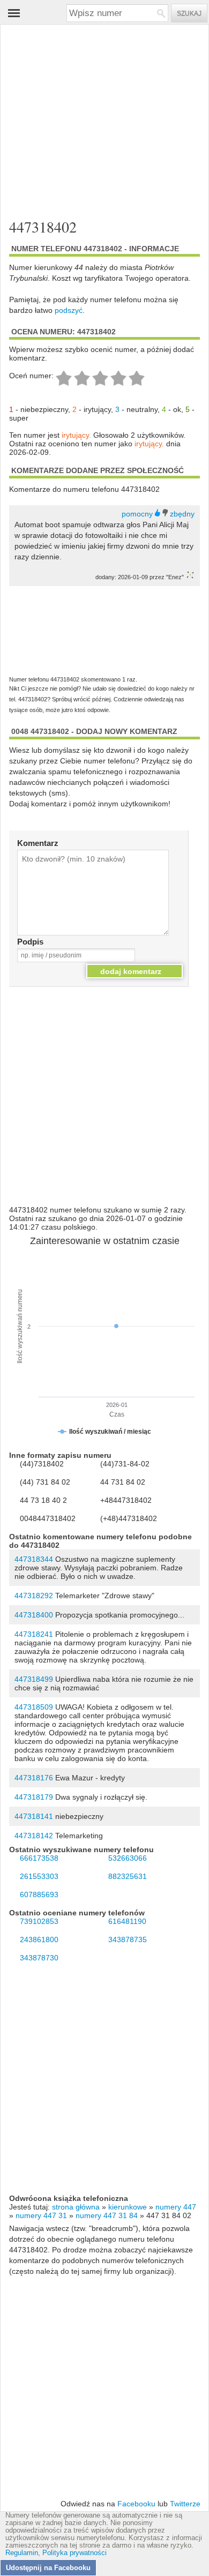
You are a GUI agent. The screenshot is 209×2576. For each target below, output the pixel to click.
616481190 (127, 1921)
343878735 (128, 1940)
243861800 (39, 1940)
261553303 (39, 1876)
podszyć (69, 310)
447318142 (34, 1836)
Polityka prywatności (74, 2553)
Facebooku (136, 2504)
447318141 (34, 1816)
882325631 (128, 1876)
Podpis (30, 942)
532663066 (128, 1858)
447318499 (34, 1679)
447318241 (34, 1634)
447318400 (34, 1615)
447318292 (34, 1596)
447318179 (34, 1797)
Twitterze (185, 2504)
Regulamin (22, 2553)
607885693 (39, 1894)
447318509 (34, 1707)
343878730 (39, 1958)
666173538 (39, 1858)
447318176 (34, 1778)
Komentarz (38, 843)
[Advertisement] (96, 117)
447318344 (34, 1559)
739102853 (39, 1921)
